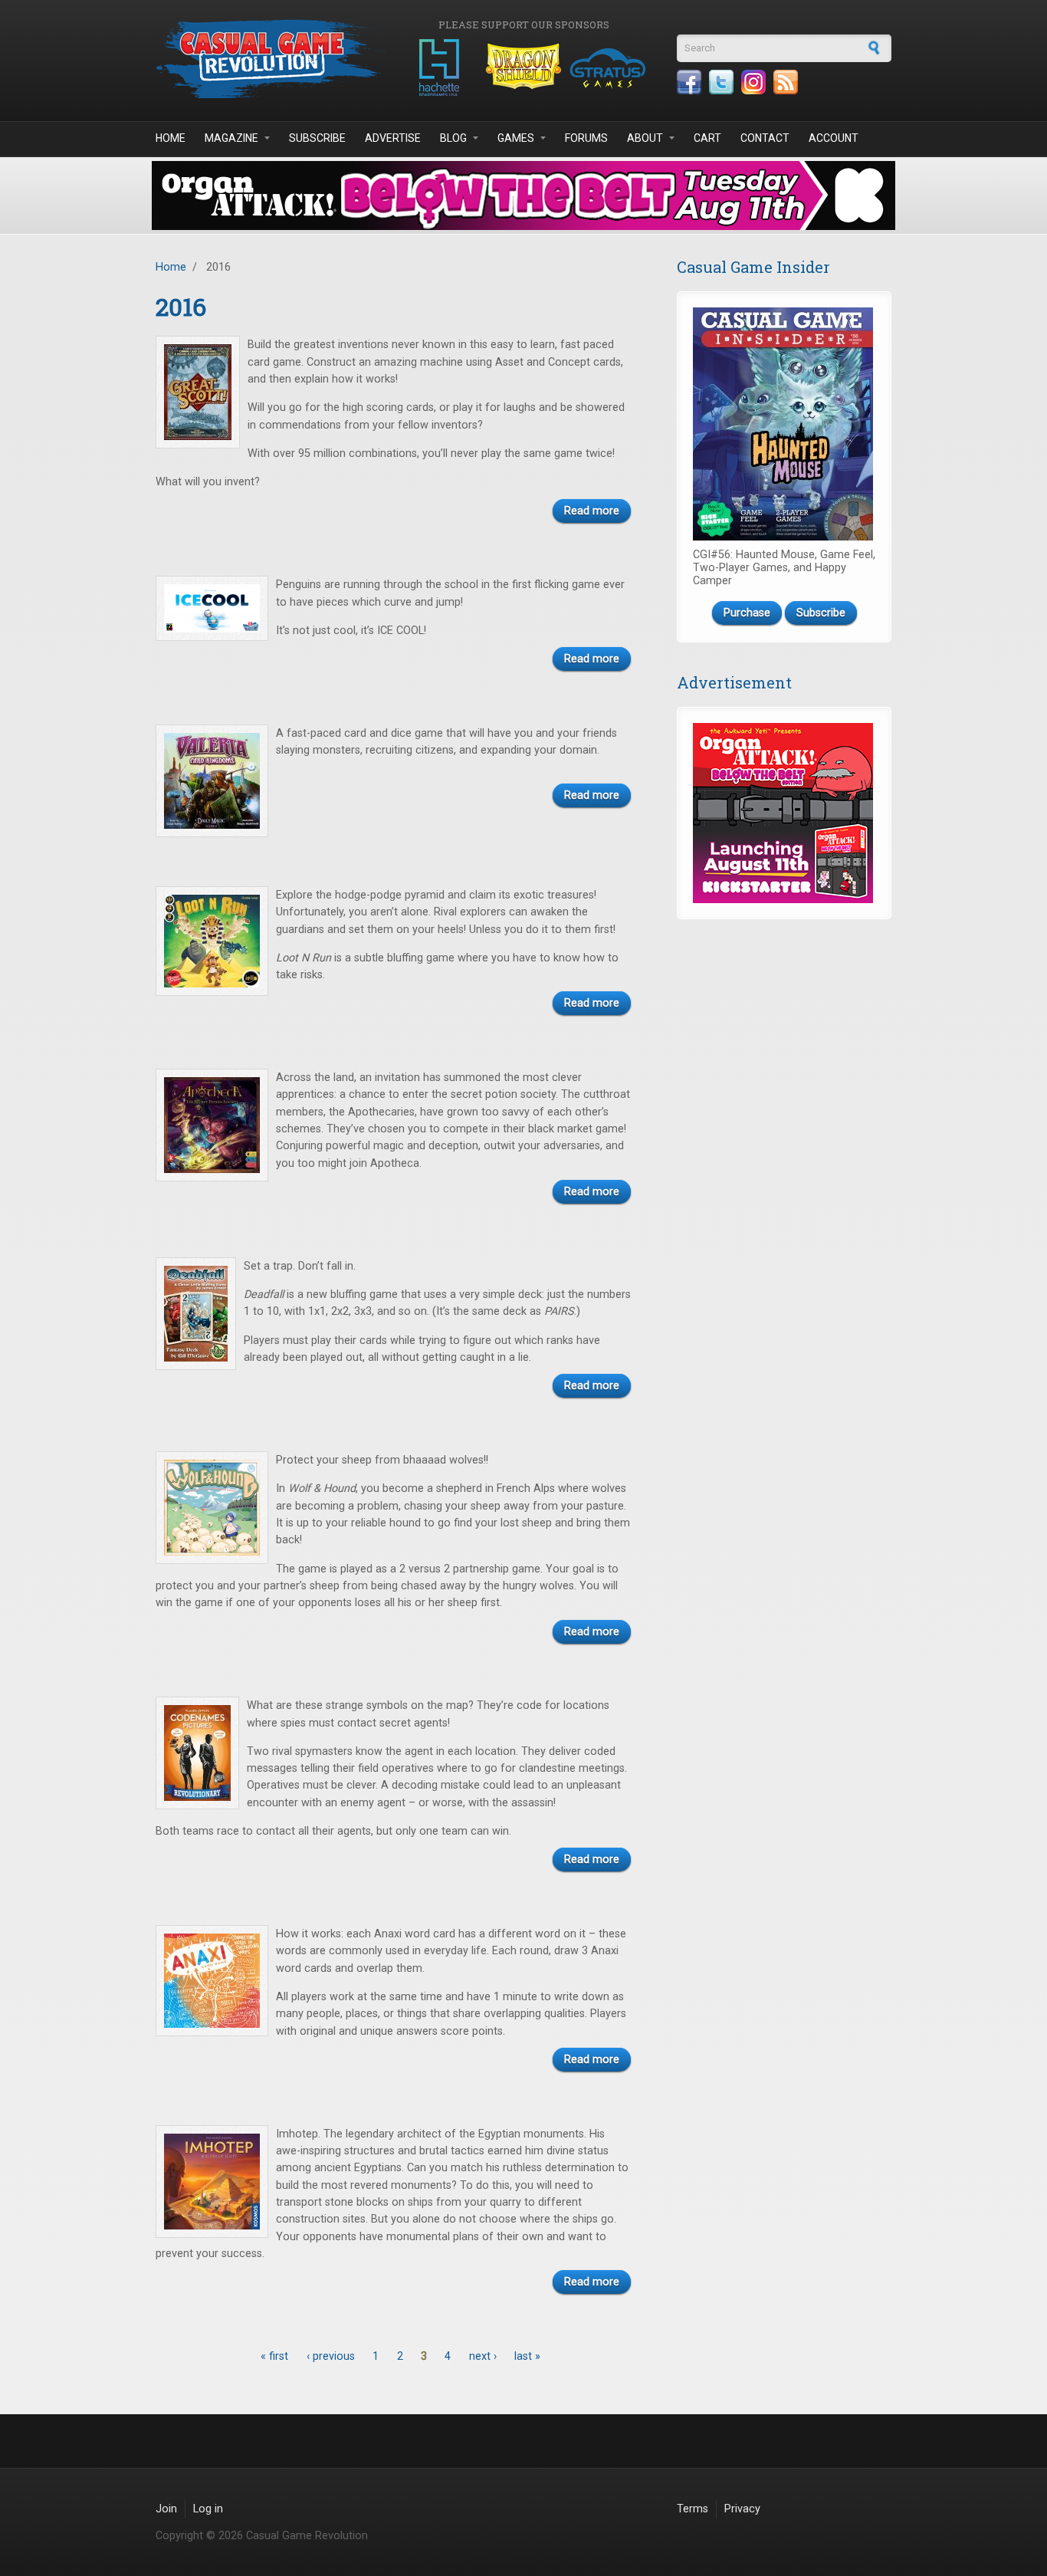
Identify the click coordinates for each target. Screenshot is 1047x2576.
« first (274, 2356)
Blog (453, 138)
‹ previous (331, 2356)
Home (171, 138)
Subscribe (317, 138)
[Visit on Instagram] (753, 82)
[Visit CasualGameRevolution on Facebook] (689, 82)
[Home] (271, 59)
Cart (707, 138)
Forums (586, 138)
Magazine (231, 138)
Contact (765, 138)
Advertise (393, 138)
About (645, 138)
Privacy (742, 2509)
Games (516, 138)
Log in (208, 2509)
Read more (592, 511)
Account (834, 138)
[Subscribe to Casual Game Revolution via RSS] (786, 82)
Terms (693, 2509)
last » (527, 2356)
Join (166, 2509)
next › (483, 2356)
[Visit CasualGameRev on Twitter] (721, 82)
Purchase (747, 613)
